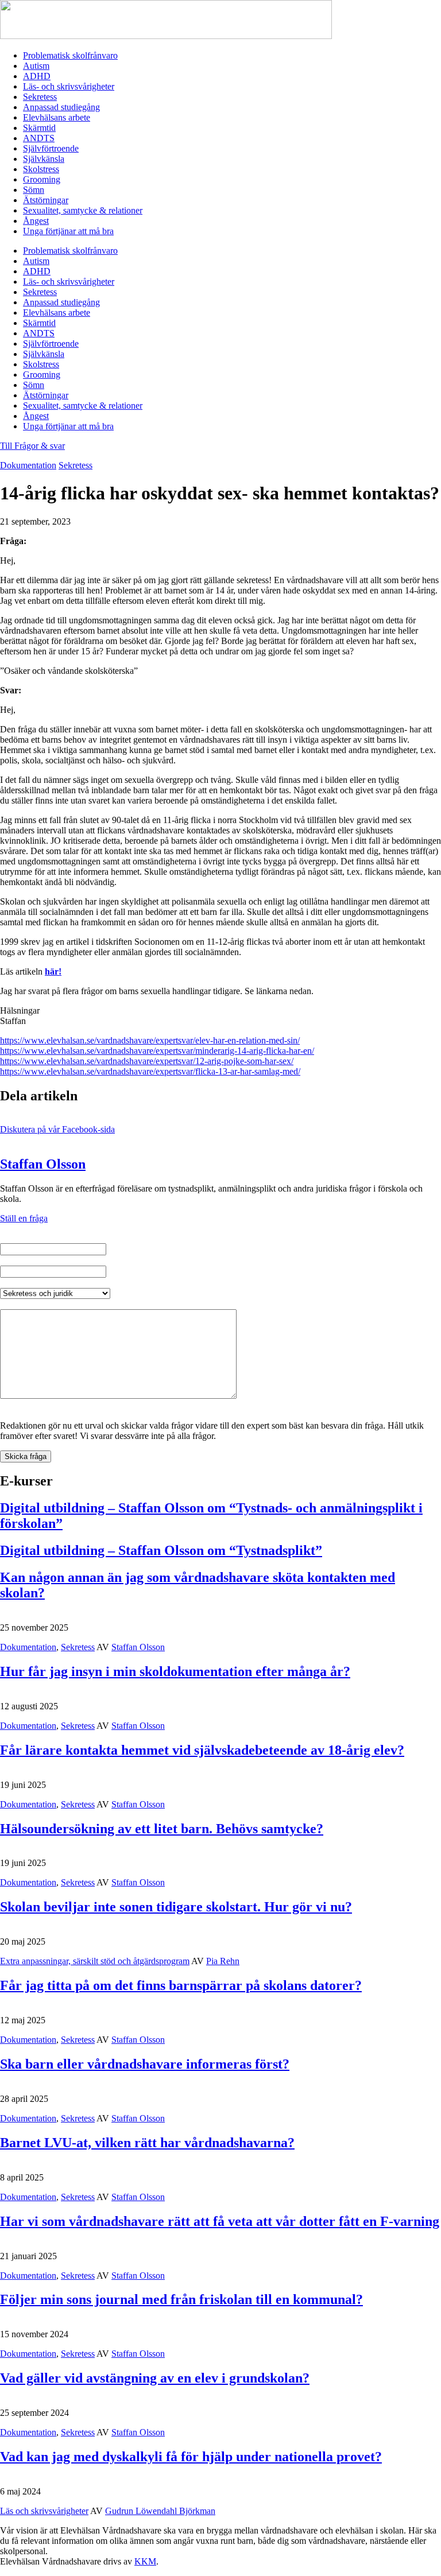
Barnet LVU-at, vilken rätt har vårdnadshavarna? (147, 2143)
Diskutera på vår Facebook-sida (57, 1129)
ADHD (37, 76)
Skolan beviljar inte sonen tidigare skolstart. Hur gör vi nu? (176, 1907)
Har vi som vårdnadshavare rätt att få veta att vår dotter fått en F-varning (220, 2221)
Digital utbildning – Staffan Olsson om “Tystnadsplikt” (161, 1550)
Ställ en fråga (24, 1218)
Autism (36, 66)
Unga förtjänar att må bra (68, 231)
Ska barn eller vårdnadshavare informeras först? (145, 2064)
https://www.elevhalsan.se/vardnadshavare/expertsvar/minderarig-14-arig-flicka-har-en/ (157, 1051)
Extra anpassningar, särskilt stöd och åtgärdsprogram (95, 1961)
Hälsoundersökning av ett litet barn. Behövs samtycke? (162, 1829)
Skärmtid (39, 128)
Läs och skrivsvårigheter (44, 2511)
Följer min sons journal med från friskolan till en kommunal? (181, 2299)
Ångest (36, 221)
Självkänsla (44, 159)
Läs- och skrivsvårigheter (69, 86)
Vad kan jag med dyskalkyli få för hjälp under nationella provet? (191, 2457)
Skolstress (41, 169)
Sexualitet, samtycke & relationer (83, 210)
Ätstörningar (46, 200)
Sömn (34, 190)
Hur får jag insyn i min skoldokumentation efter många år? (175, 1671)
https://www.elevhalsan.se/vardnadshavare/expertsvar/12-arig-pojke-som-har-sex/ (147, 1061)
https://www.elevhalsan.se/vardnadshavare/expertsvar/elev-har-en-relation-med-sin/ (150, 1040)
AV (103, 1647)
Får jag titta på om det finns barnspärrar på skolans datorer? (181, 1985)
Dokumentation (28, 465)
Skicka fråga (26, 1456)
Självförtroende (51, 148)
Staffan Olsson (43, 1164)
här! (53, 971)
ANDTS (39, 138)
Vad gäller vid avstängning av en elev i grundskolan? (155, 2378)
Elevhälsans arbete (57, 117)
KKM (145, 2561)
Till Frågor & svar (32, 446)
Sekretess (40, 97)
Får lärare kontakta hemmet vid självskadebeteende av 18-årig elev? (202, 1750)
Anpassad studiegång (61, 107)
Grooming (42, 179)
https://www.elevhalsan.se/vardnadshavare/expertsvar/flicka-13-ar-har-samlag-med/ (150, 1071)
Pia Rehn (223, 1961)
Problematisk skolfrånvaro (70, 55)
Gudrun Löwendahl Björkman (160, 2511)
